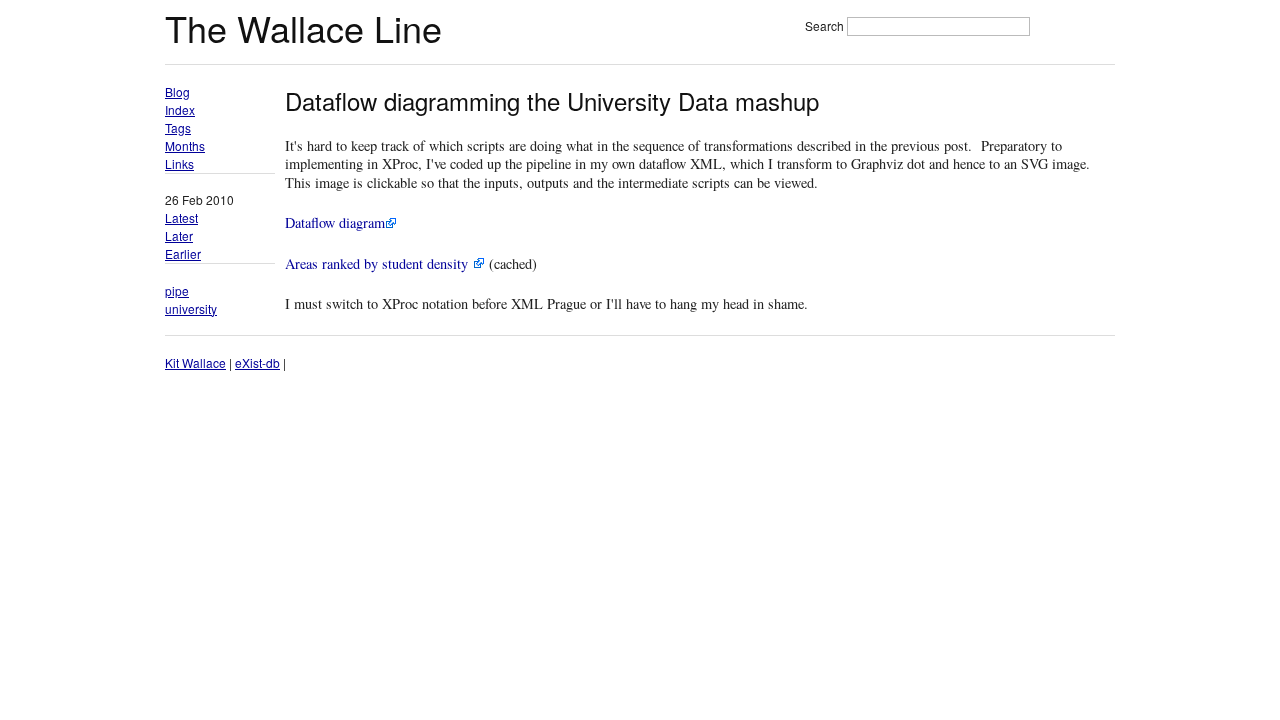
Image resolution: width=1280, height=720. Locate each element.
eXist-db (257, 362)
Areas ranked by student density (379, 263)
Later (179, 235)
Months (185, 145)
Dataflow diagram (335, 222)
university (191, 308)
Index (180, 109)
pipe (177, 290)
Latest (181, 217)
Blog (177, 91)
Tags (178, 127)
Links (179, 163)
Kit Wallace (195, 362)
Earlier (183, 253)
